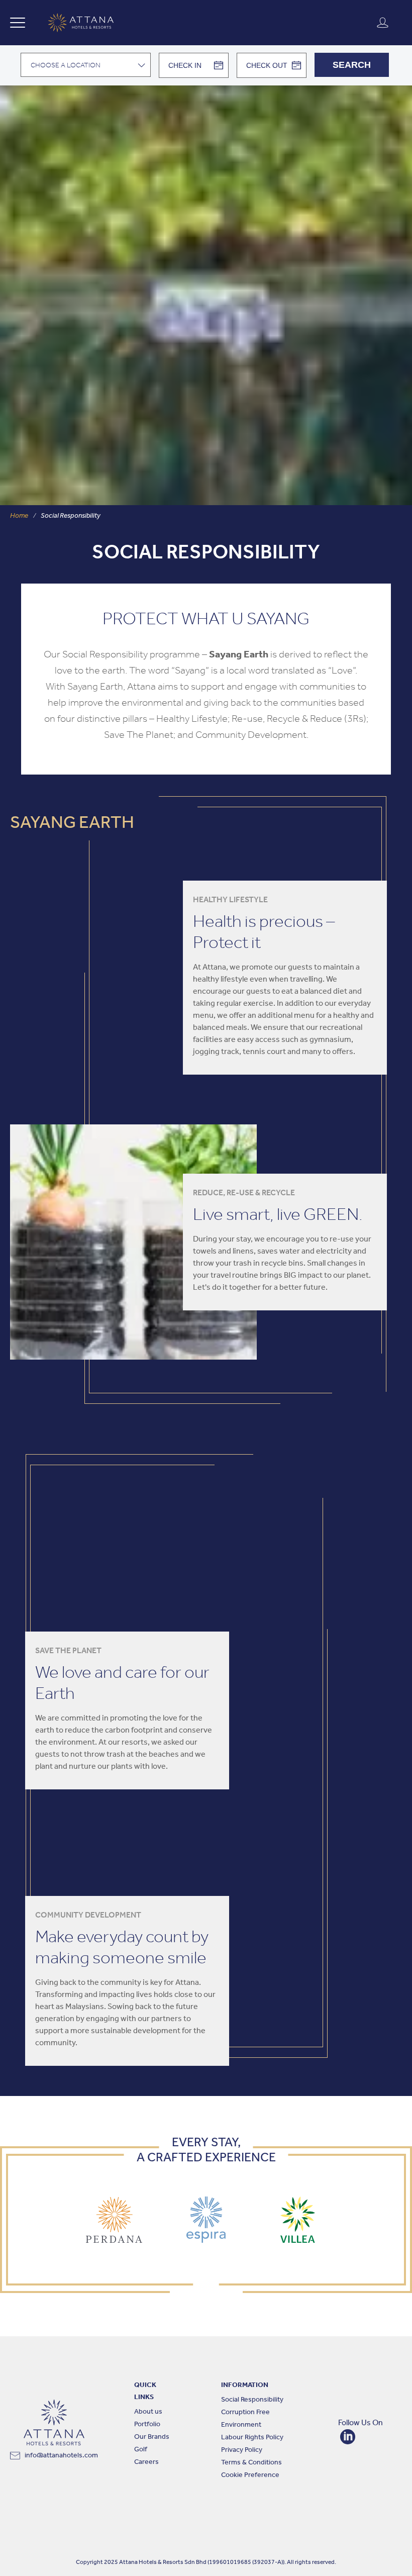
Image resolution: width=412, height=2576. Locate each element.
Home (19, 516)
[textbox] (86, 65)
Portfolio (147, 2424)
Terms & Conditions (251, 2463)
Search (352, 65)
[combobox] (86, 65)
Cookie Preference (250, 2475)
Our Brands (152, 2437)
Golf (141, 2450)
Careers (146, 2462)
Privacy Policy (242, 2450)
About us (148, 2412)
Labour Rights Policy (252, 2438)
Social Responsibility (252, 2400)
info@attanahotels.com (61, 2456)
